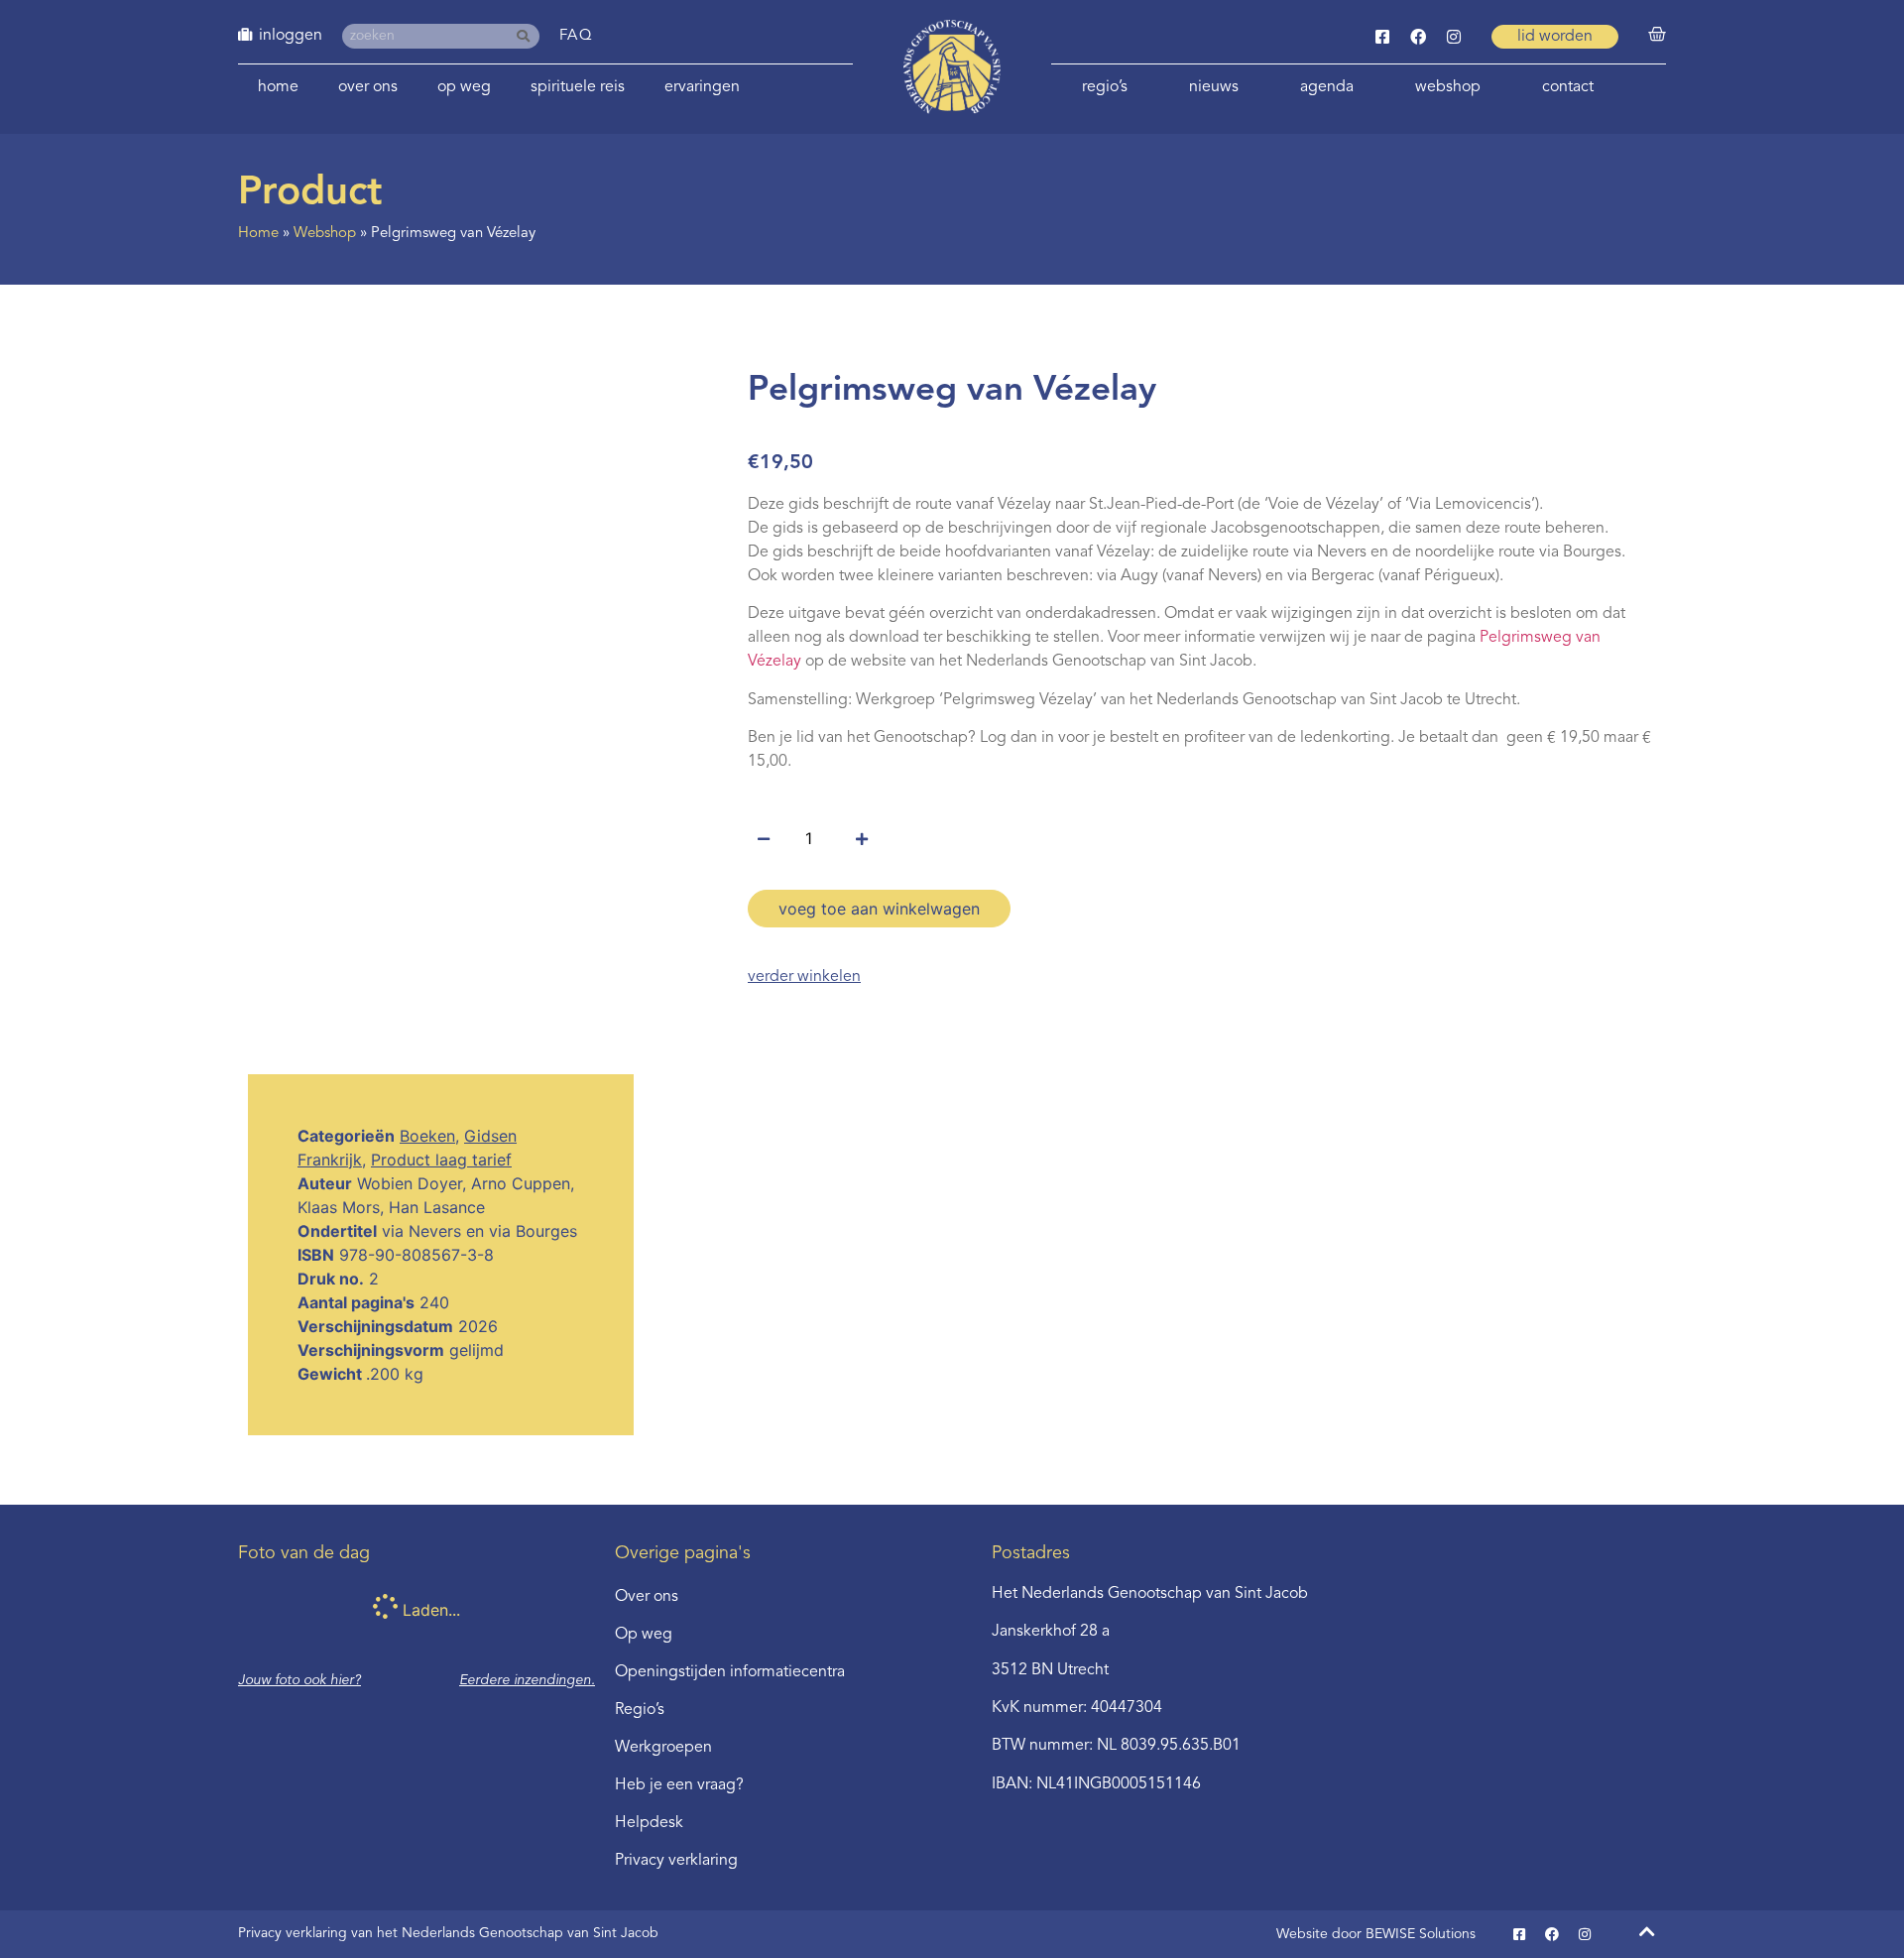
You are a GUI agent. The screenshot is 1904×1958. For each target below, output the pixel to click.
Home (278, 87)
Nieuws (1214, 87)
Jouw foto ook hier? (299, 1680)
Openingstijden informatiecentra (730, 1672)
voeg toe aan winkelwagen (879, 909)
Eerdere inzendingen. (527, 1680)
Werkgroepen (663, 1748)
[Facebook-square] (1382, 37)
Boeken (427, 1136)
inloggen (291, 36)
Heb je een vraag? (679, 1785)
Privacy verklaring (676, 1861)
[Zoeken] (527, 36)
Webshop (1448, 87)
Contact (1568, 87)
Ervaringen (702, 87)
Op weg (464, 87)
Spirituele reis (578, 87)
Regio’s (1105, 87)
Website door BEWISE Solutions (1376, 1934)
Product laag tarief (441, 1160)
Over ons (368, 87)
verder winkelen (804, 977)
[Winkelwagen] (1657, 35)
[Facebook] (1418, 37)
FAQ (577, 36)
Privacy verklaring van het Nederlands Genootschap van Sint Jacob (448, 1933)
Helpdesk (649, 1823)
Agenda (1327, 87)
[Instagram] (1454, 37)
